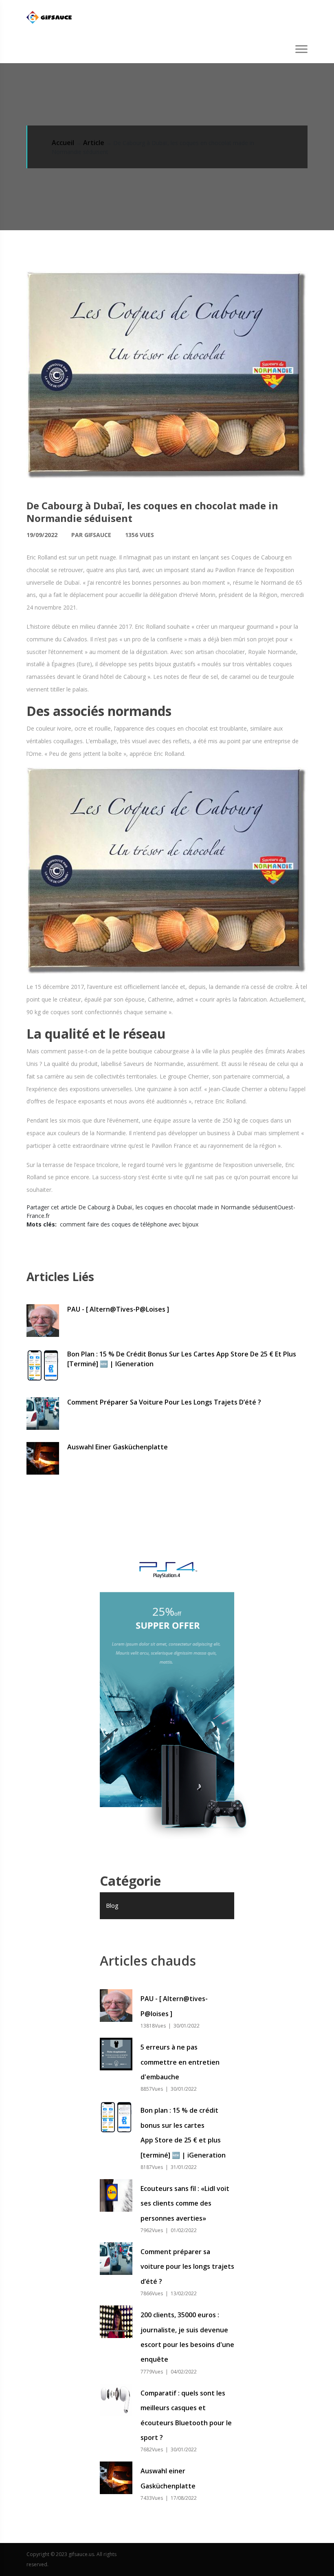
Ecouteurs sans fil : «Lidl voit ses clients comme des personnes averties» (185, 2203)
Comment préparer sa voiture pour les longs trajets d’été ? (164, 1402)
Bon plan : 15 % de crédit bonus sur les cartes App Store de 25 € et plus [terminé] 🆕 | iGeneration (182, 1359)
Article (94, 143)
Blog (112, 1905)
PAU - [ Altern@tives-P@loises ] (118, 1309)
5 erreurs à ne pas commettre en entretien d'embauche (180, 2062)
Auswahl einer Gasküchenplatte (118, 1447)
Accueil (63, 143)
